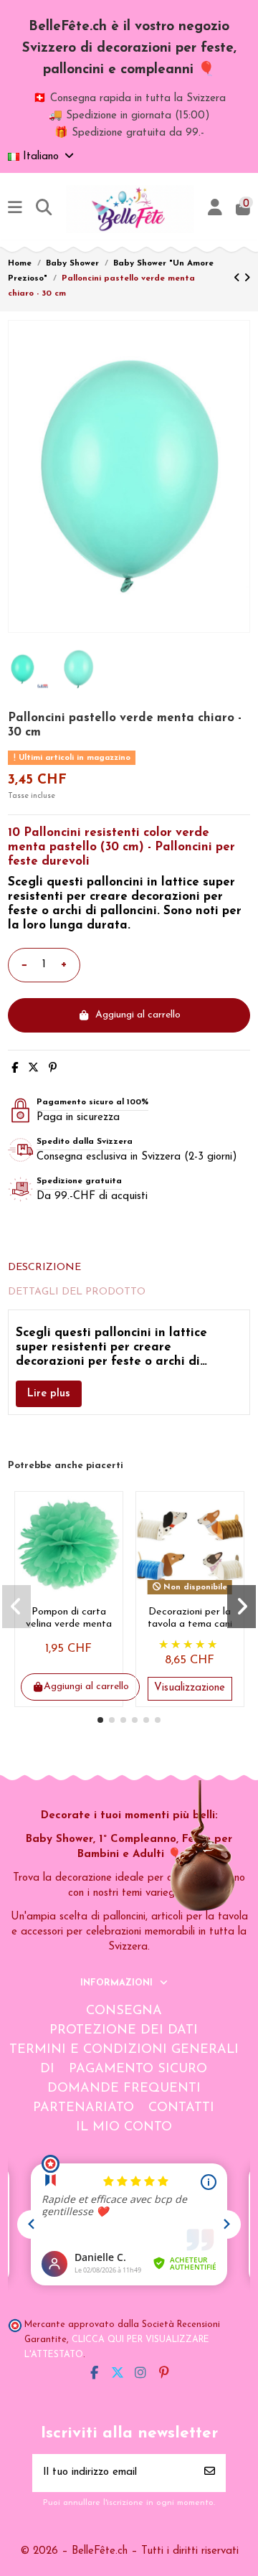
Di (47, 2069)
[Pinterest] (53, 1069)
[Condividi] (15, 1069)
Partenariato (83, 2108)
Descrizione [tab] (44, 1268)
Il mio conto (124, 2128)
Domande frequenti (124, 2089)
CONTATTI (181, 2108)
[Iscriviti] (210, 2473)
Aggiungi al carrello (138, 1015)
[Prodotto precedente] (239, 279)
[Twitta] (33, 1069)
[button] (100, 1720)
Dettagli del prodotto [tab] (77, 1292)
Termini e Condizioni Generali (124, 2050)
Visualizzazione (190, 1688)
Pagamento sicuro (138, 2069)
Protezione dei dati (124, 2031)
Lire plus (49, 1394)
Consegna (124, 2011)
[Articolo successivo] (247, 279)
